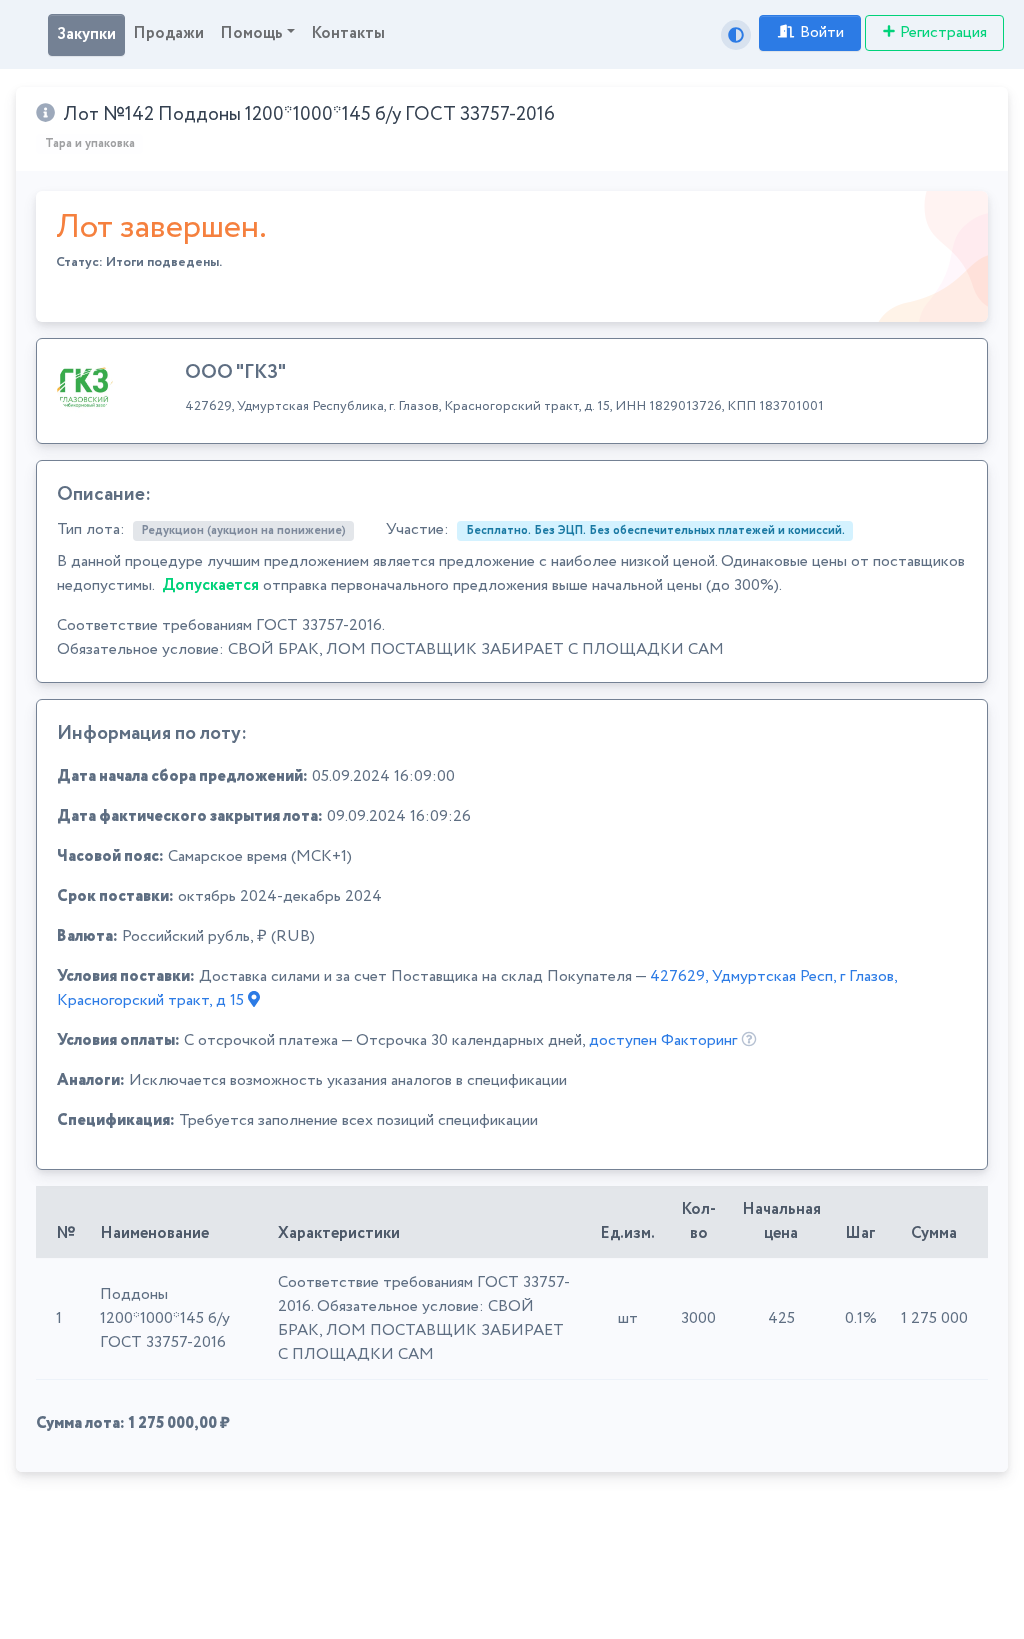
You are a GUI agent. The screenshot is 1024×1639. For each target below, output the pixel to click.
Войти (822, 32)
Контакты (348, 33)
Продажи (168, 33)
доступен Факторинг (663, 1040)
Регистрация (943, 32)
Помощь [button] (251, 33)
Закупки (86, 34)
